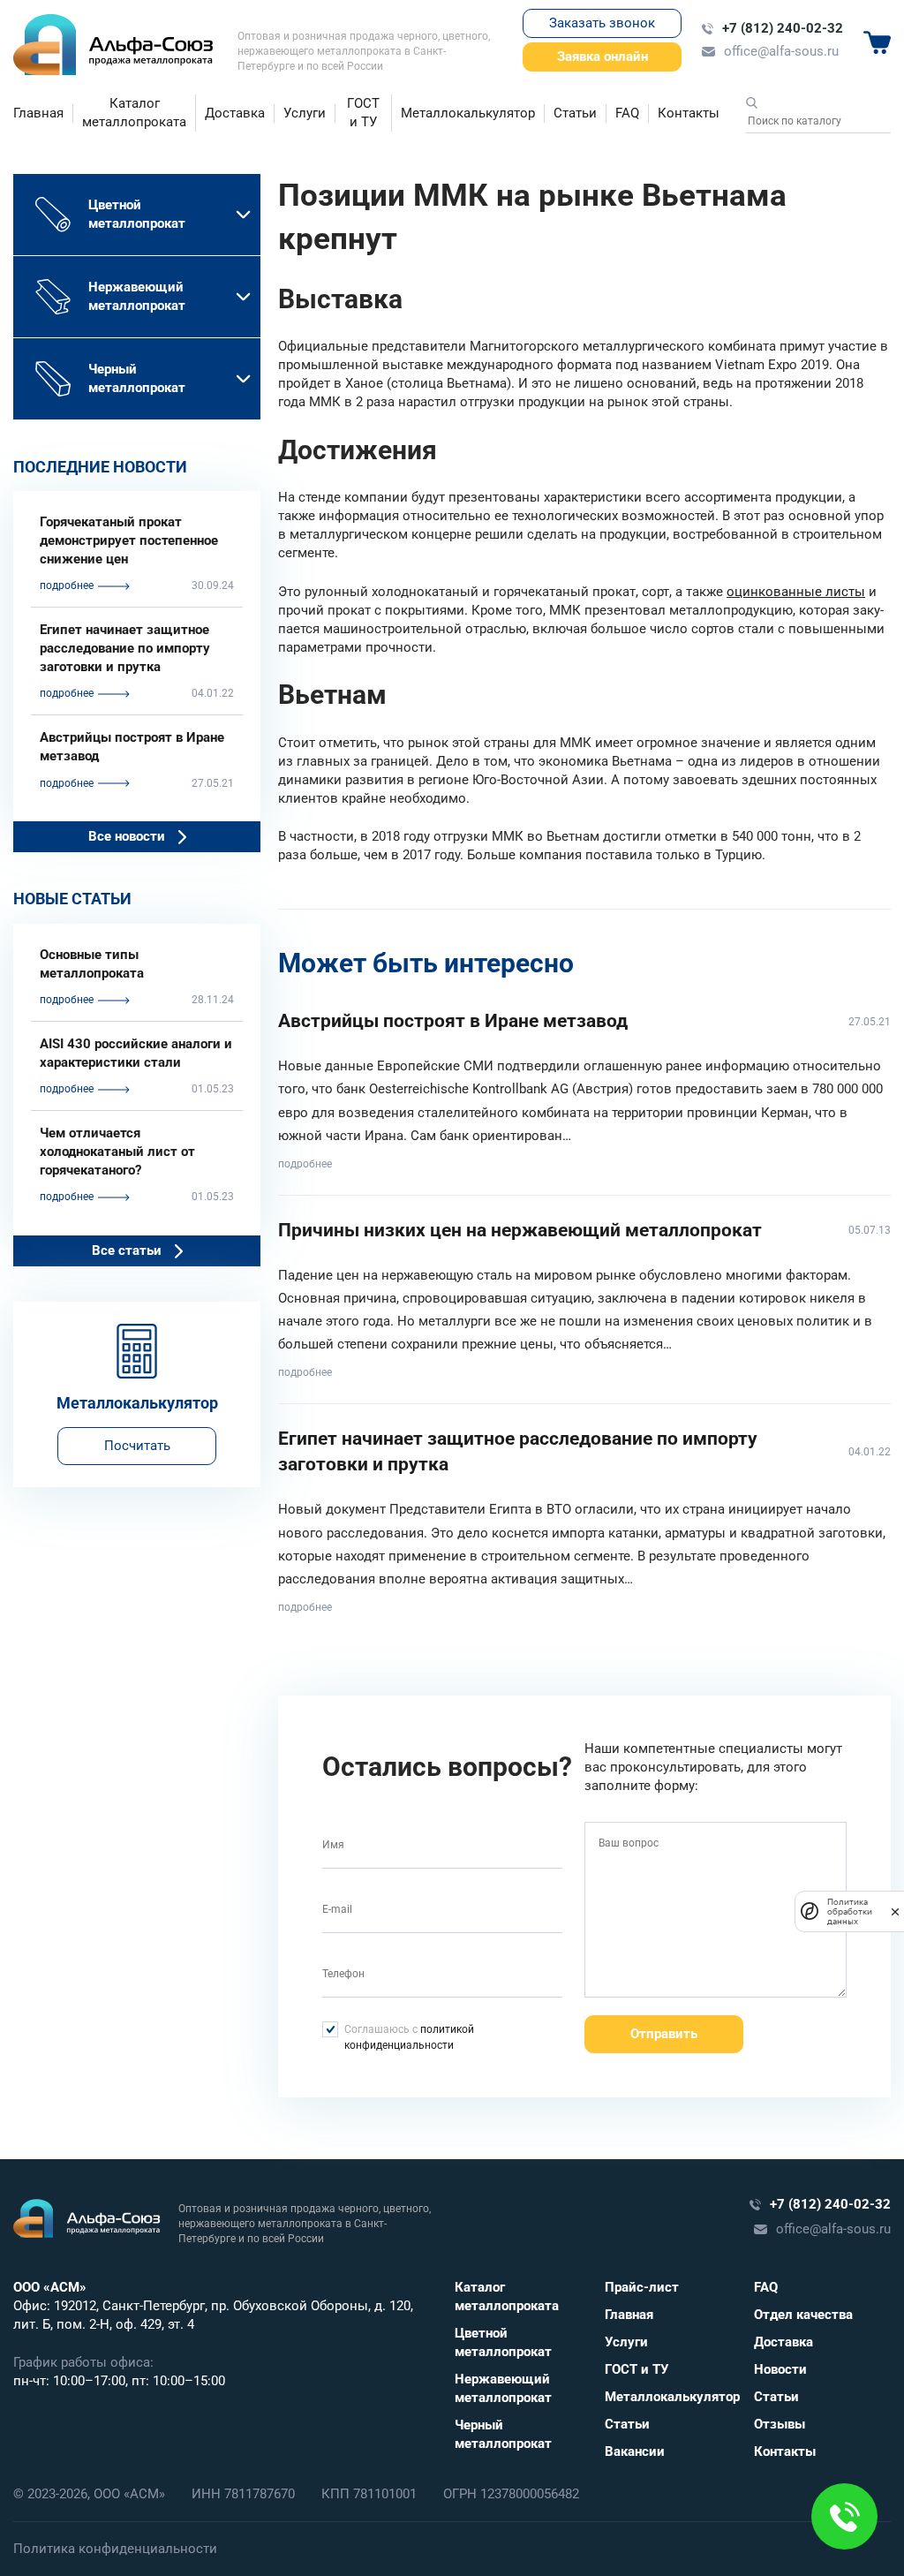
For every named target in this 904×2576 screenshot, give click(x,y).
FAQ (627, 113)
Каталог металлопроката (134, 113)
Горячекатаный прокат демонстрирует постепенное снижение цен (129, 540)
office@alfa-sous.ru (781, 51)
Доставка (235, 113)
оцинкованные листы (796, 592)
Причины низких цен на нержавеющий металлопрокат (520, 1230)
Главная (38, 113)
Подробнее (305, 1164)
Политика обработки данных (850, 1911)
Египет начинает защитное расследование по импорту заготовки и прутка (125, 648)
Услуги (305, 113)
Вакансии (635, 2451)
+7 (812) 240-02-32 (783, 28)
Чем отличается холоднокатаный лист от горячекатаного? (117, 1152)
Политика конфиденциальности (115, 2549)
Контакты (689, 113)
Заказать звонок (602, 23)
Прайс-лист (642, 2287)
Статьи (575, 113)
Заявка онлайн (603, 57)
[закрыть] (895, 1911)
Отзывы (780, 2424)
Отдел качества (803, 2315)
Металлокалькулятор (468, 113)
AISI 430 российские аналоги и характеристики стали (136, 1053)
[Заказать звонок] (844, 2516)
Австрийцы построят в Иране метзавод (132, 747)
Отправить (664, 2034)
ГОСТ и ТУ (363, 113)
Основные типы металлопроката (92, 964)
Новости (780, 2369)
